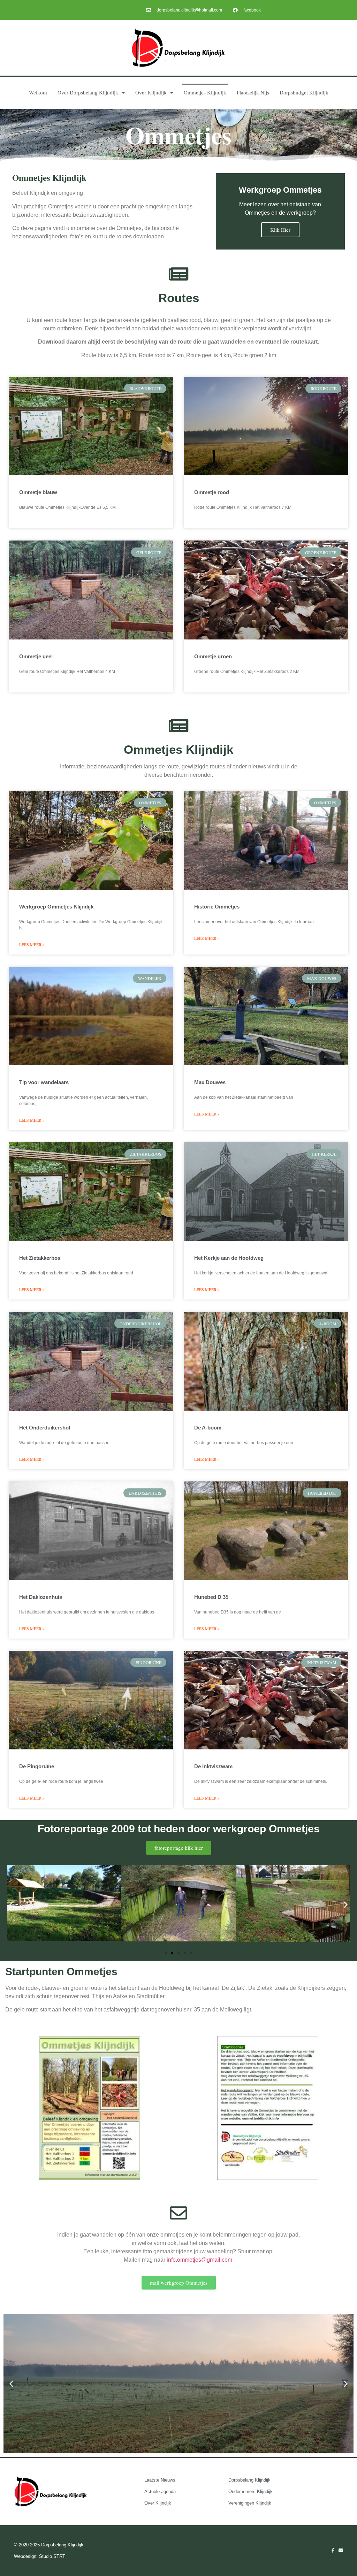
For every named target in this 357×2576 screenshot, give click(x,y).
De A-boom (208, 1428)
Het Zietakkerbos (40, 1258)
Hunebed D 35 (211, 1597)
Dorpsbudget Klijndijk (304, 93)
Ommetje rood (212, 492)
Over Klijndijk (151, 93)
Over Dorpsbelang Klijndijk (88, 93)
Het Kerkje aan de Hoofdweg (229, 1258)
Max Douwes (210, 1082)
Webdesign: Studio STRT (40, 2556)
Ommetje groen (213, 656)
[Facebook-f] (333, 2550)
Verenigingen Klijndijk (250, 2503)
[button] (11, 1905)
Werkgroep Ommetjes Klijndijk (56, 907)
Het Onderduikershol (45, 1428)
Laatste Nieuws (160, 2480)
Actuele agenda (160, 2491)
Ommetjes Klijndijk (205, 93)
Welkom (38, 93)
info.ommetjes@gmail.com (200, 2260)
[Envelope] (341, 2550)
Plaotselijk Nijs (253, 93)
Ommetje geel (36, 656)
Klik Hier (280, 230)
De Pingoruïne (37, 1766)
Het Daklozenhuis (41, 1597)
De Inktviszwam (213, 1766)
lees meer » (32, 944)
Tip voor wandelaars (44, 1082)
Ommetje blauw (38, 492)
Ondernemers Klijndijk (250, 2491)
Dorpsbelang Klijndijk (249, 2480)
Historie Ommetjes (217, 907)
